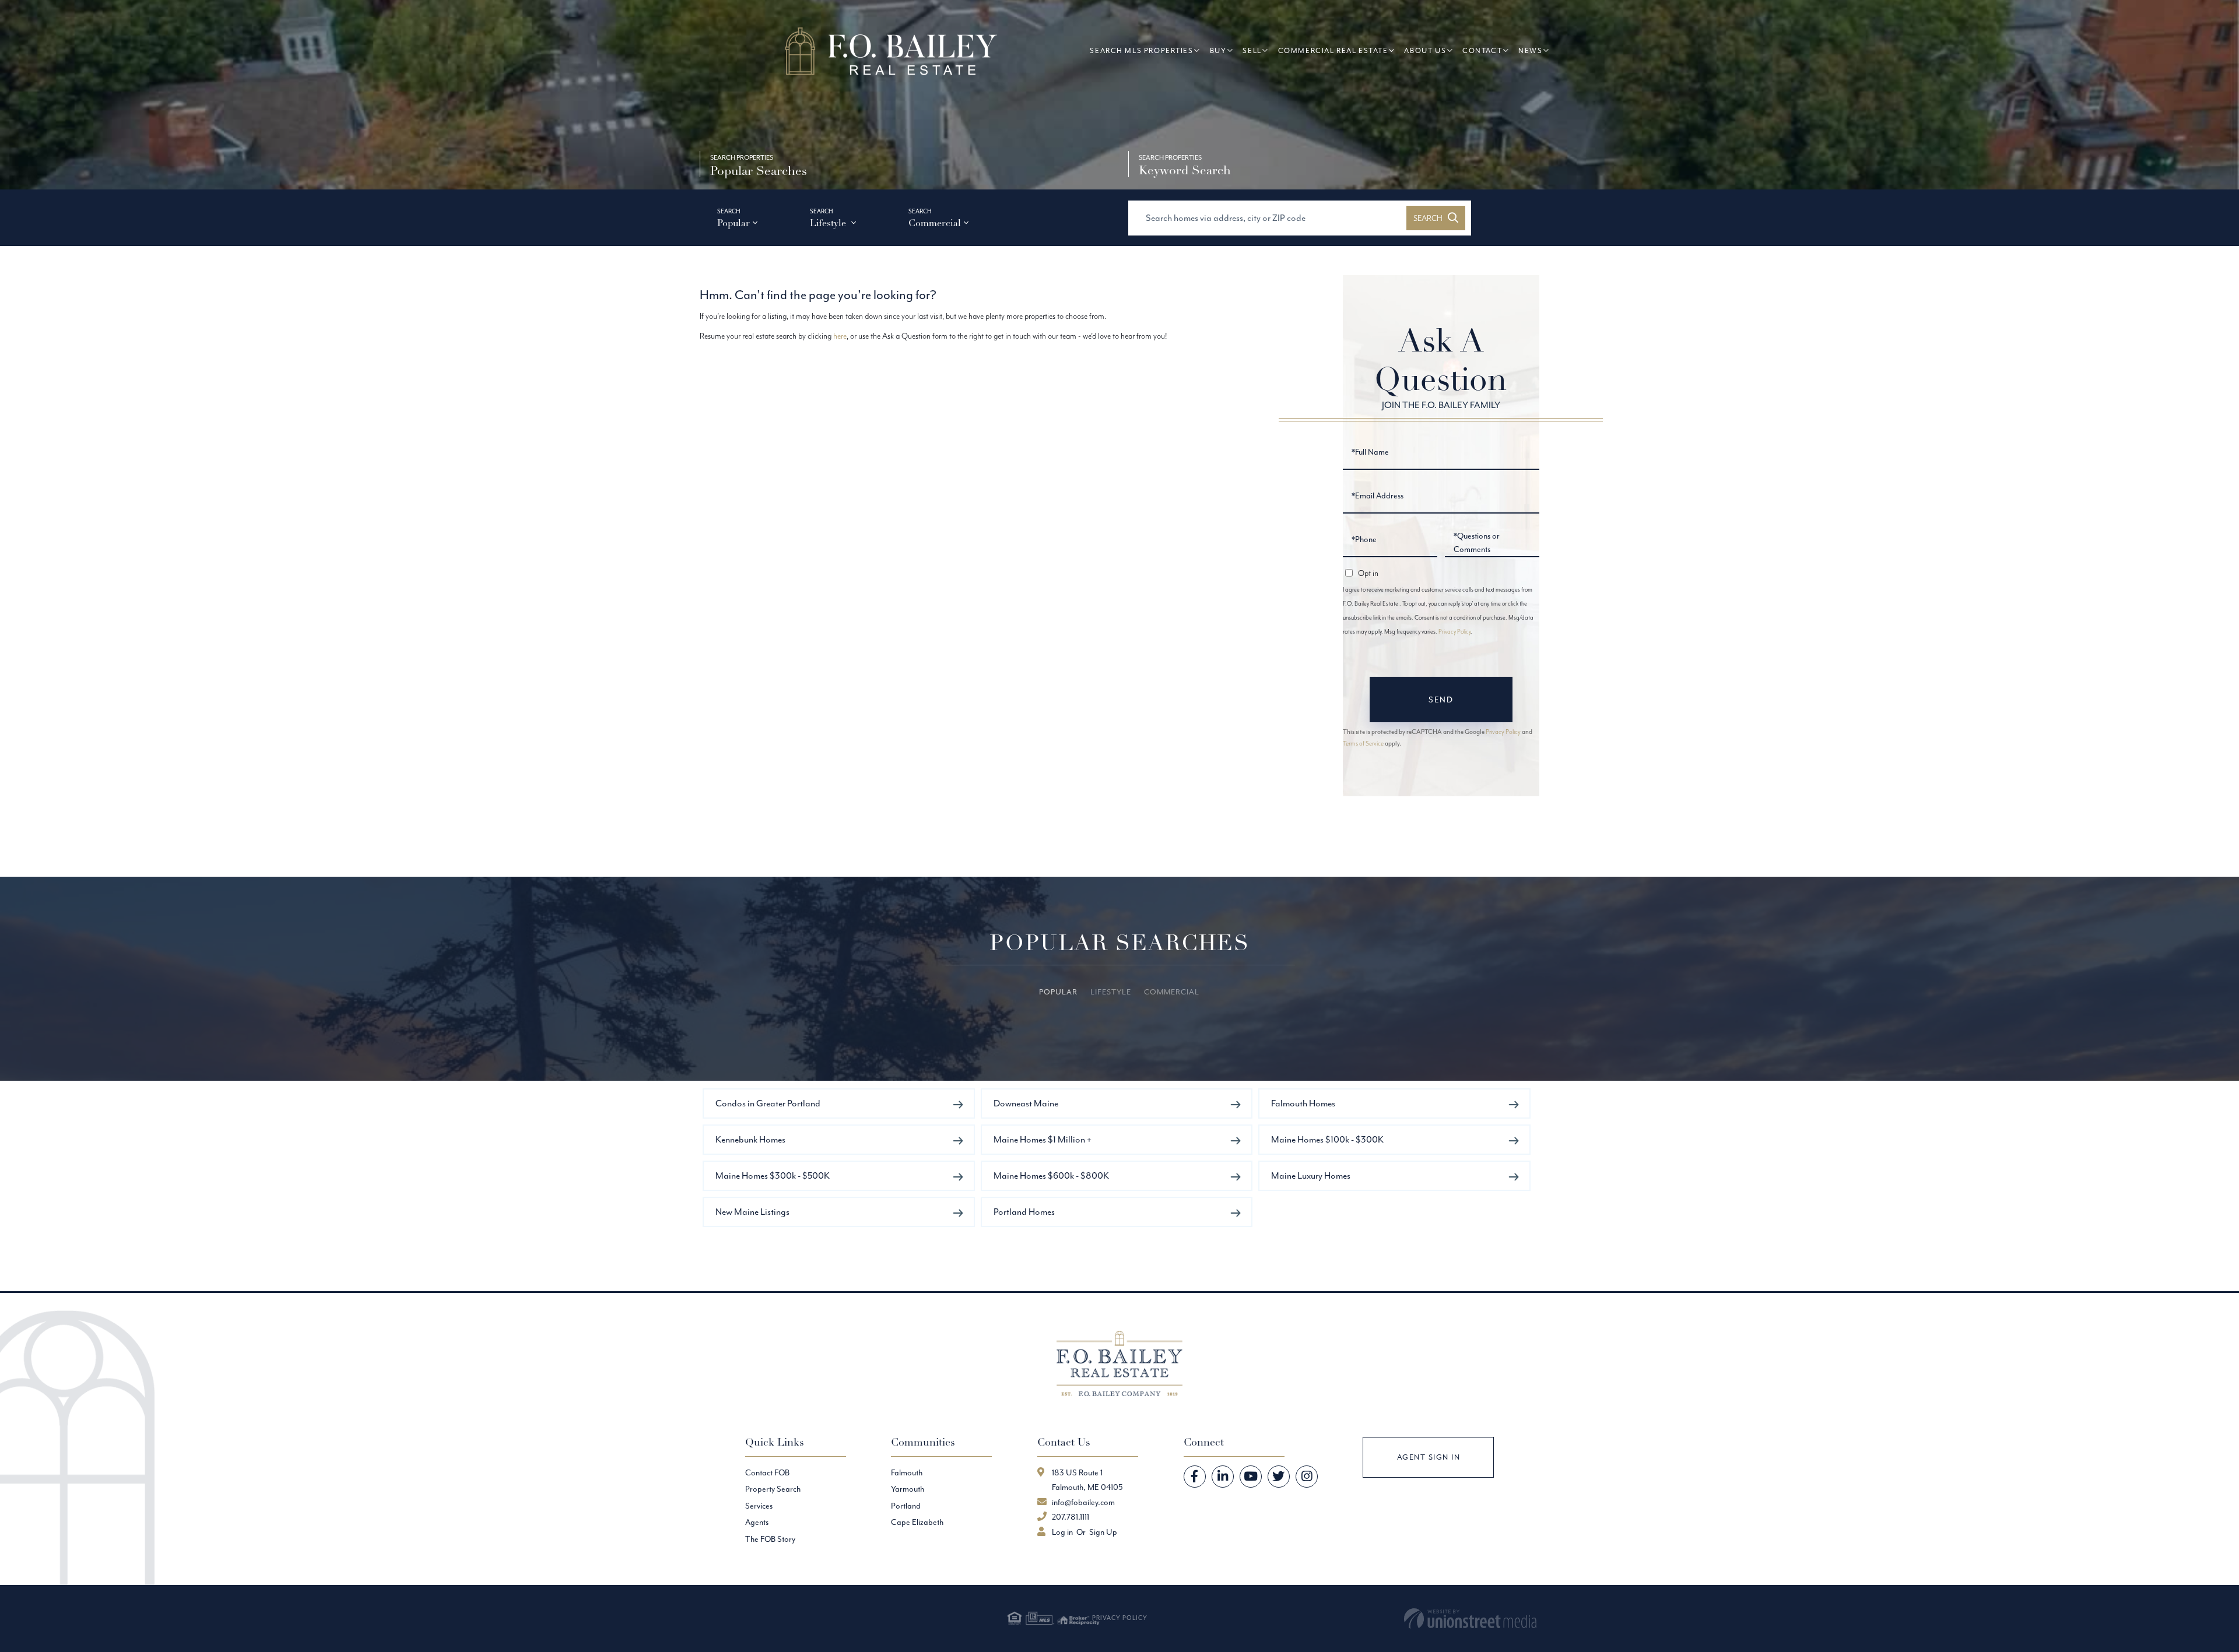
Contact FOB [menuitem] (767, 1472)
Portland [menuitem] (906, 1506)
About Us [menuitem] (1425, 50)
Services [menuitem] (759, 1506)
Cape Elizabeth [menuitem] (917, 1522)
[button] (1436, 218)
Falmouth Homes (1303, 1103)
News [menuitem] (1530, 50)
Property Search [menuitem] (773, 1489)
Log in (1062, 1532)
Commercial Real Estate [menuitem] (1333, 50)
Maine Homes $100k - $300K (1327, 1139)
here (840, 336)
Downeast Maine (1026, 1103)
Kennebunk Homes (750, 1139)
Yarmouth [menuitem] (908, 1489)
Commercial (935, 223)
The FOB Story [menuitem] (770, 1539)
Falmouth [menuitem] (907, 1472)
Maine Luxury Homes (1311, 1175)
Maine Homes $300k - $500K (773, 1175)
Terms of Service (1363, 743)
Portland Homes (1024, 1212)
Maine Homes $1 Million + (1043, 1139)
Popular (734, 223)
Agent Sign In (1429, 1457)
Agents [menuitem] (757, 1522)
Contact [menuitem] (1482, 50)
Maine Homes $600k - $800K (1051, 1175)
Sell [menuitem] (1252, 50)
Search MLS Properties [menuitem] (1141, 50)
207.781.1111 (1071, 1517)
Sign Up (1103, 1532)
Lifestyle (829, 223)
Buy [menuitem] (1218, 50)
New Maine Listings (752, 1212)
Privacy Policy (1454, 632)
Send (1441, 700)
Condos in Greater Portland (768, 1103)
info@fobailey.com (1083, 1502)
